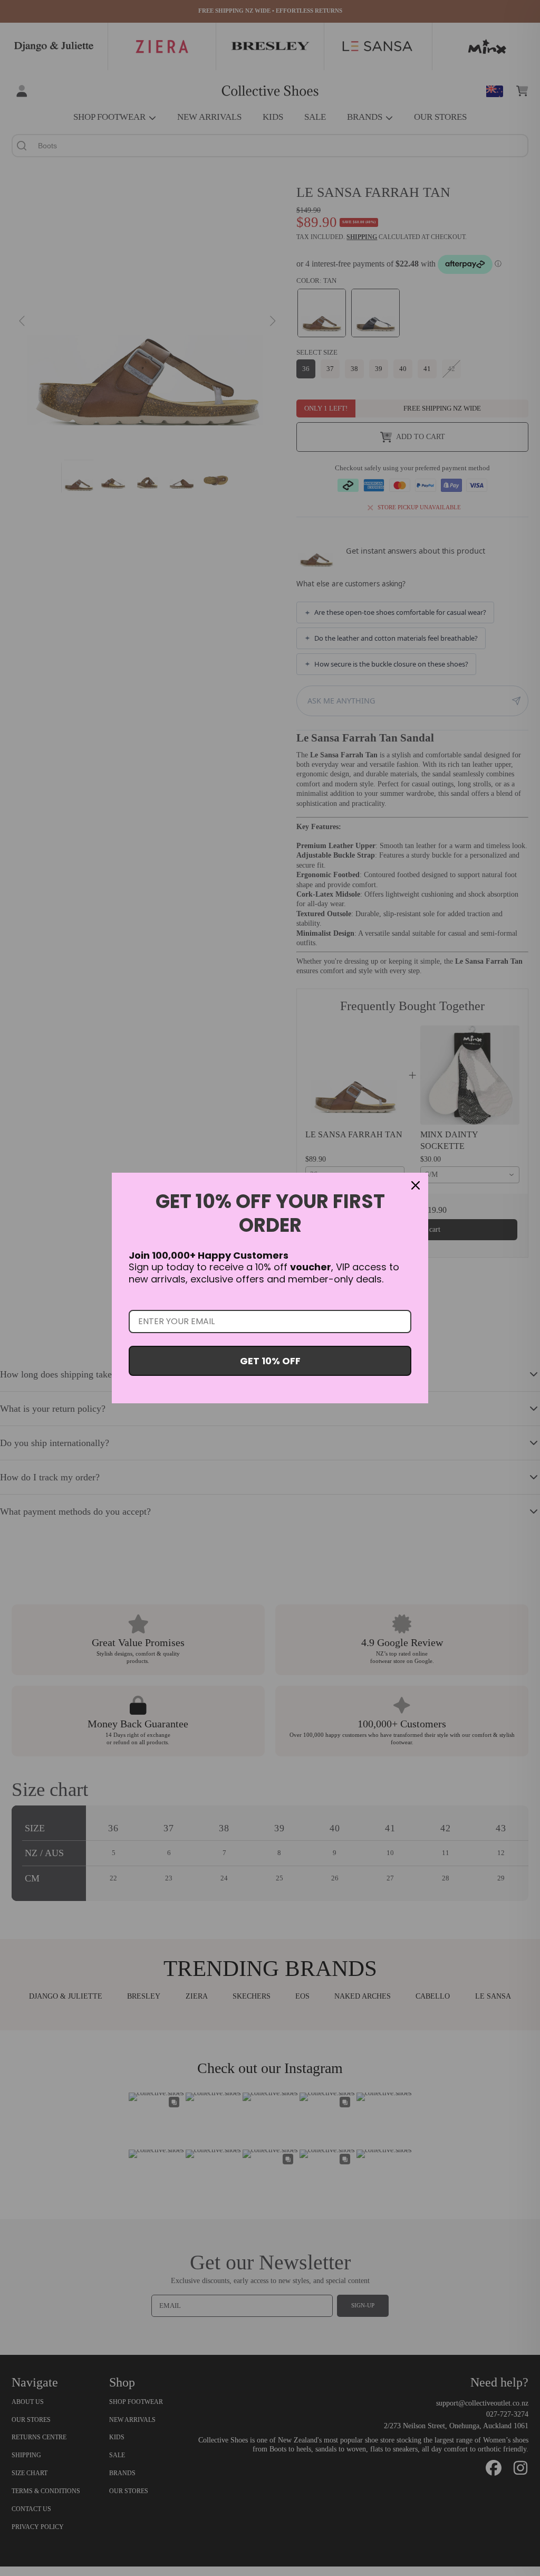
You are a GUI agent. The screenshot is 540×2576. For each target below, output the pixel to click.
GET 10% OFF (270, 1361)
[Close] (416, 1185)
